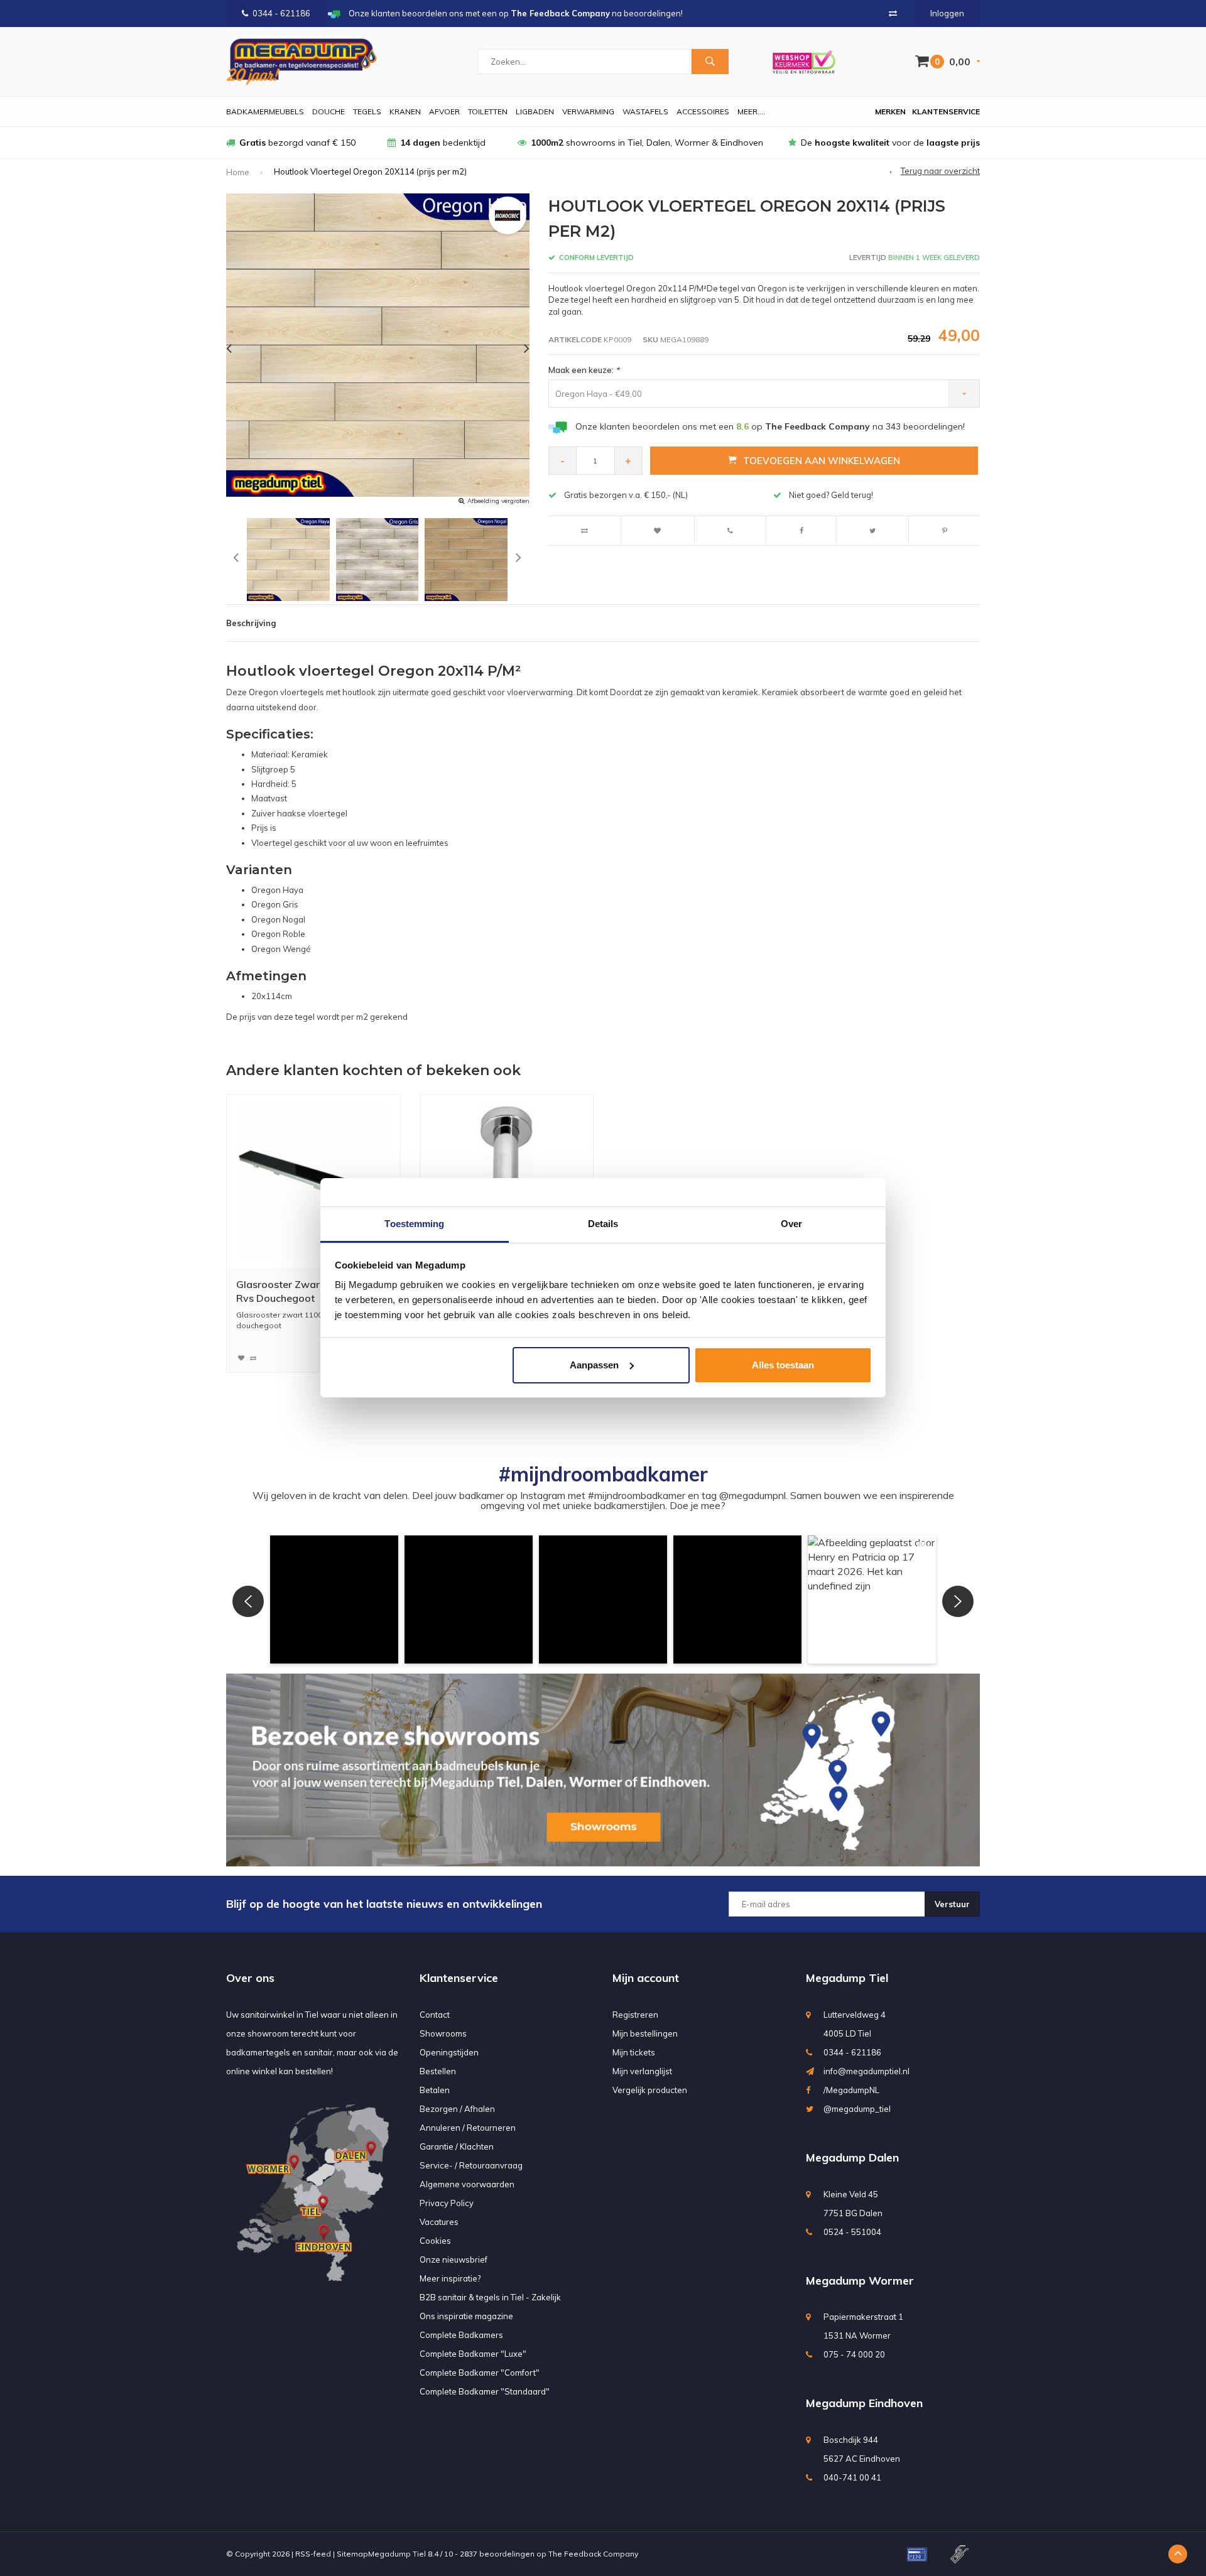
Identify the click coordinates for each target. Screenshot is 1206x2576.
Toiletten (488, 111)
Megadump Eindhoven (864, 2403)
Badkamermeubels (265, 111)
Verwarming (588, 111)
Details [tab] (603, 1224)
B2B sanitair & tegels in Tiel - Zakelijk (490, 2297)
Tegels (367, 111)
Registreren (635, 2015)
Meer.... (751, 111)
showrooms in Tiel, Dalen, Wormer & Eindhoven (647, 143)
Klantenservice (946, 111)
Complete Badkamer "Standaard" (485, 2391)
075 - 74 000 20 (854, 2354)
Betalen (435, 2090)
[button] (334, 1599)
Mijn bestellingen (645, 2033)
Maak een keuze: (584, 370)
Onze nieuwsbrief (454, 2259)
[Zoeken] (710, 62)
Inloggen (947, 13)
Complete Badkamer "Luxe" (473, 2354)
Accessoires (703, 111)
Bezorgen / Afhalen (457, 2109)
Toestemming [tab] (414, 1224)
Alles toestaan (783, 1365)
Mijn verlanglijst (642, 2071)
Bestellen (438, 2071)
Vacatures (439, 2222)
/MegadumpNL (851, 2090)
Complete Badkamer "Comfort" (480, 2373)
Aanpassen (594, 1365)
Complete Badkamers (461, 2335)
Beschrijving (251, 623)
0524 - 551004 (852, 2232)
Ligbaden (535, 111)
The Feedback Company (593, 2554)
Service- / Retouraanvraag (471, 2165)
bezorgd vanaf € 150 (297, 143)
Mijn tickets (634, 2052)
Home (238, 172)
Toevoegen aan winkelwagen (822, 461)
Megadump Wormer (860, 2281)
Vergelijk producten (650, 2090)
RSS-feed (313, 2554)
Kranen (405, 111)
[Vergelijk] (893, 13)
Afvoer (444, 111)
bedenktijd (443, 143)
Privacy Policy (447, 2203)
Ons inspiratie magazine (466, 2316)
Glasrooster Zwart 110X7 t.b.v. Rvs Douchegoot (310, 1291)
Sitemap (352, 2554)
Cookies (435, 2241)
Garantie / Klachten (457, 2146)
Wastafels (645, 111)
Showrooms (443, 2033)
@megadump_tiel (857, 2109)
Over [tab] (791, 1224)
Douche (329, 111)
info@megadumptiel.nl (866, 2071)
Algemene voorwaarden (467, 2184)
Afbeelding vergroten (498, 501)
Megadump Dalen (852, 2157)
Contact (435, 2015)
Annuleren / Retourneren (468, 2128)
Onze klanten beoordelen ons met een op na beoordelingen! (770, 426)
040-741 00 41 (852, 2477)
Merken (890, 111)
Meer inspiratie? (450, 2278)
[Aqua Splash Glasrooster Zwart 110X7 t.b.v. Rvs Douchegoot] (313, 1181)
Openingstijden (449, 2052)
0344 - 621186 (281, 13)
